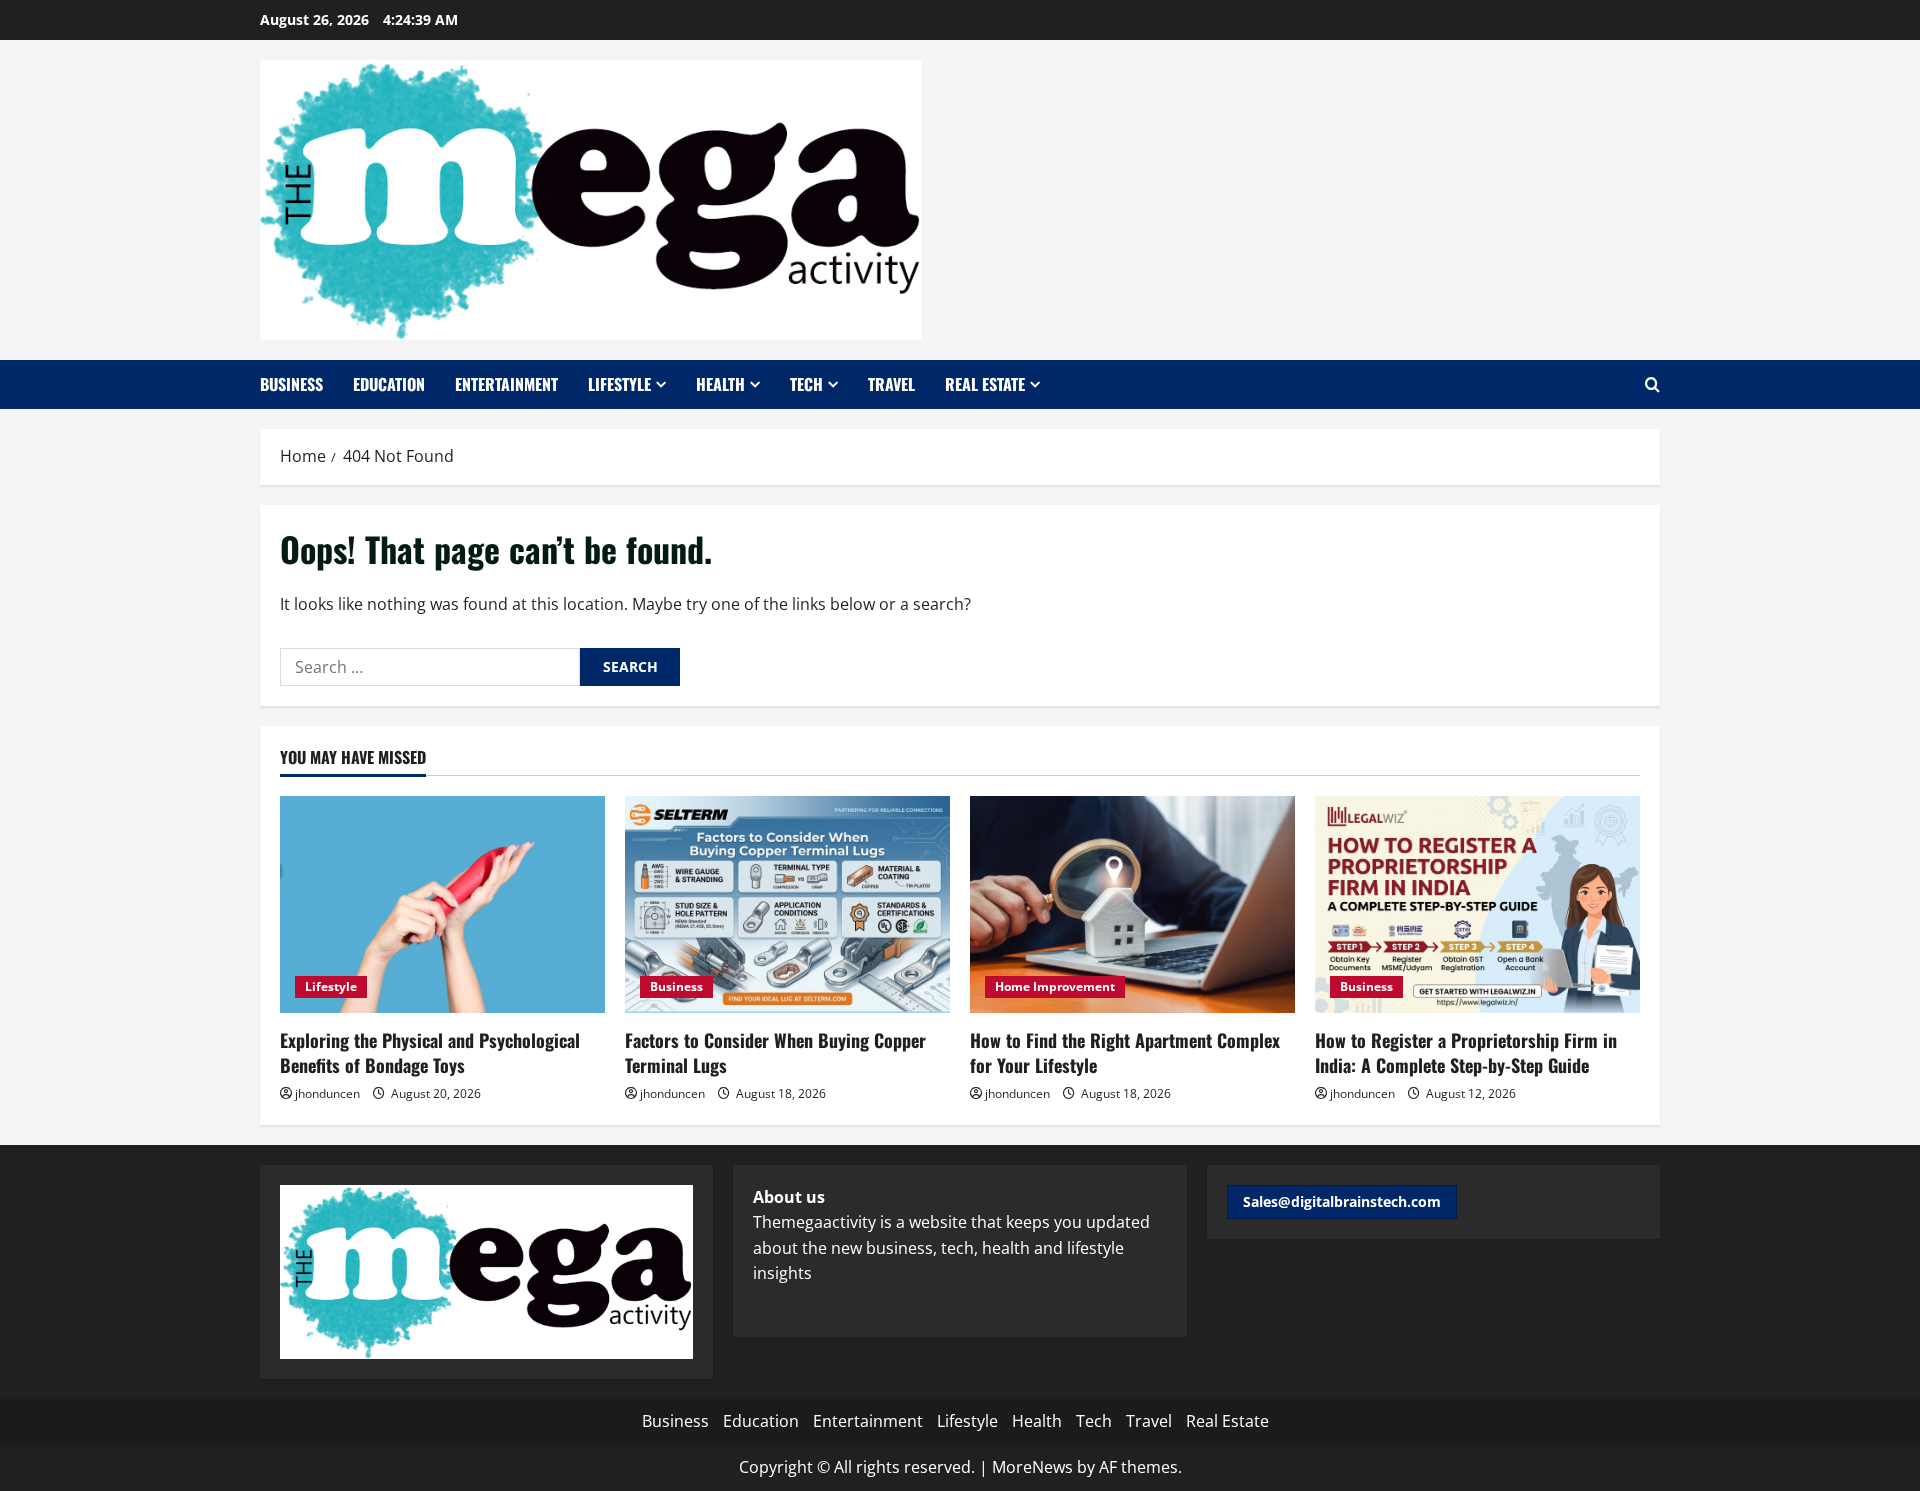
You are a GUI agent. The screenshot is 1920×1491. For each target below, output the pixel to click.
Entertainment (506, 384)
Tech (806, 384)
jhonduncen (327, 1093)
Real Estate (985, 384)
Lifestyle (619, 384)
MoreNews (1032, 1467)
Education (389, 384)
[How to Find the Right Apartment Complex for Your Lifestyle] (1132, 904)
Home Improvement (1055, 986)
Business (291, 384)
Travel (891, 384)
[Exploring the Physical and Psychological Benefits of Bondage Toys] (442, 904)
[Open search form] (1652, 384)
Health (720, 384)
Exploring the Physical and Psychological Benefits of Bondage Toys (430, 1052)
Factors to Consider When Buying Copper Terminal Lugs (775, 1052)
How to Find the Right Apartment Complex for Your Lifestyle (1125, 1052)
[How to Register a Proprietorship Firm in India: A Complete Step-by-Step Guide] (1477, 904)
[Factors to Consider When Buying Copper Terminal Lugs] (787, 904)
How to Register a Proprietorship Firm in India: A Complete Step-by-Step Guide (1466, 1052)
